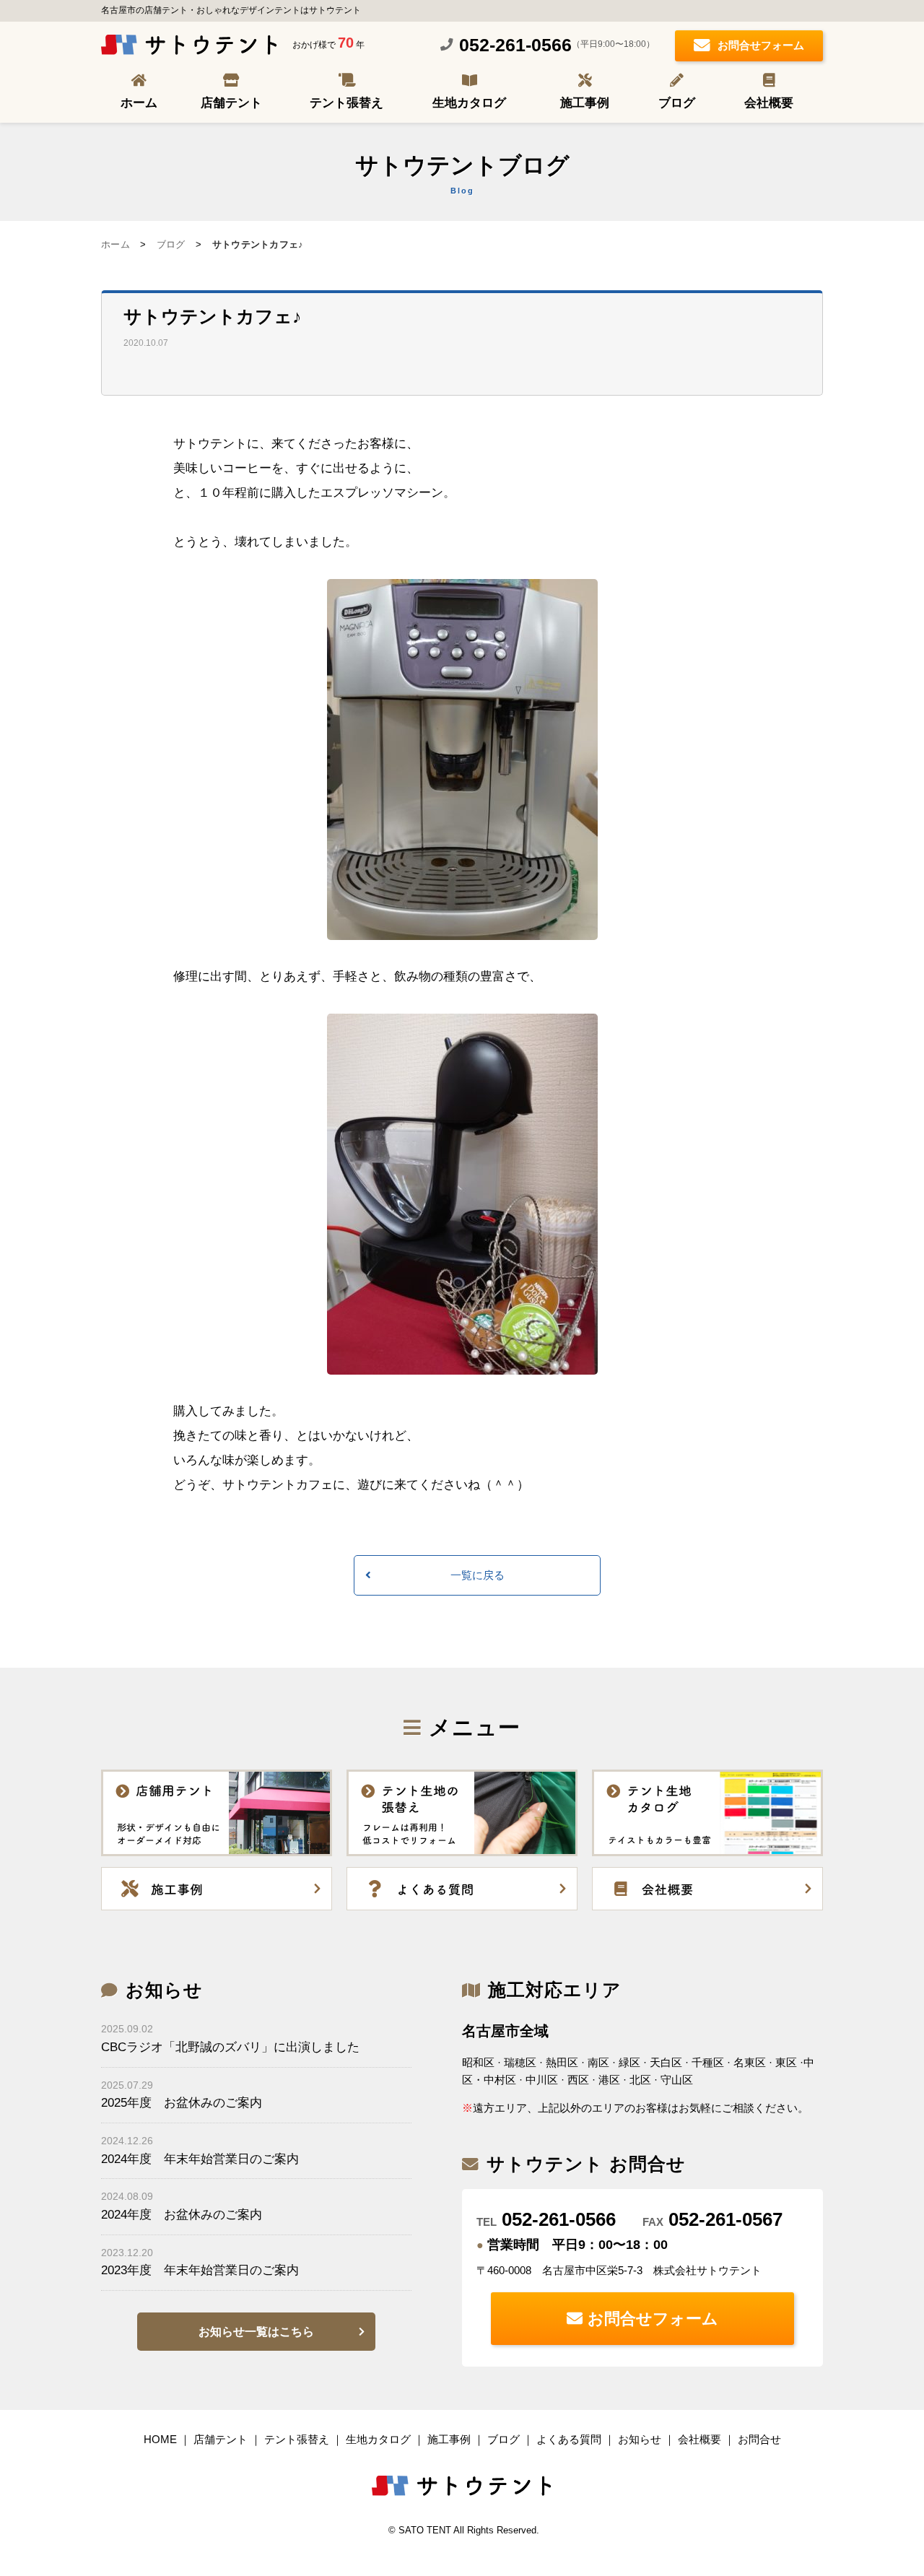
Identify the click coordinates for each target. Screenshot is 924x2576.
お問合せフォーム (761, 45)
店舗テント (231, 103)
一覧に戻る (478, 1575)
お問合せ (759, 2439)
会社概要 (769, 103)
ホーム (139, 103)
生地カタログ (469, 103)
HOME (160, 2439)
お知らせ (640, 2439)
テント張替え (346, 103)
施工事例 (585, 103)
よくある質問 (569, 2439)
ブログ (677, 103)
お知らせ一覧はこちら (256, 2332)
